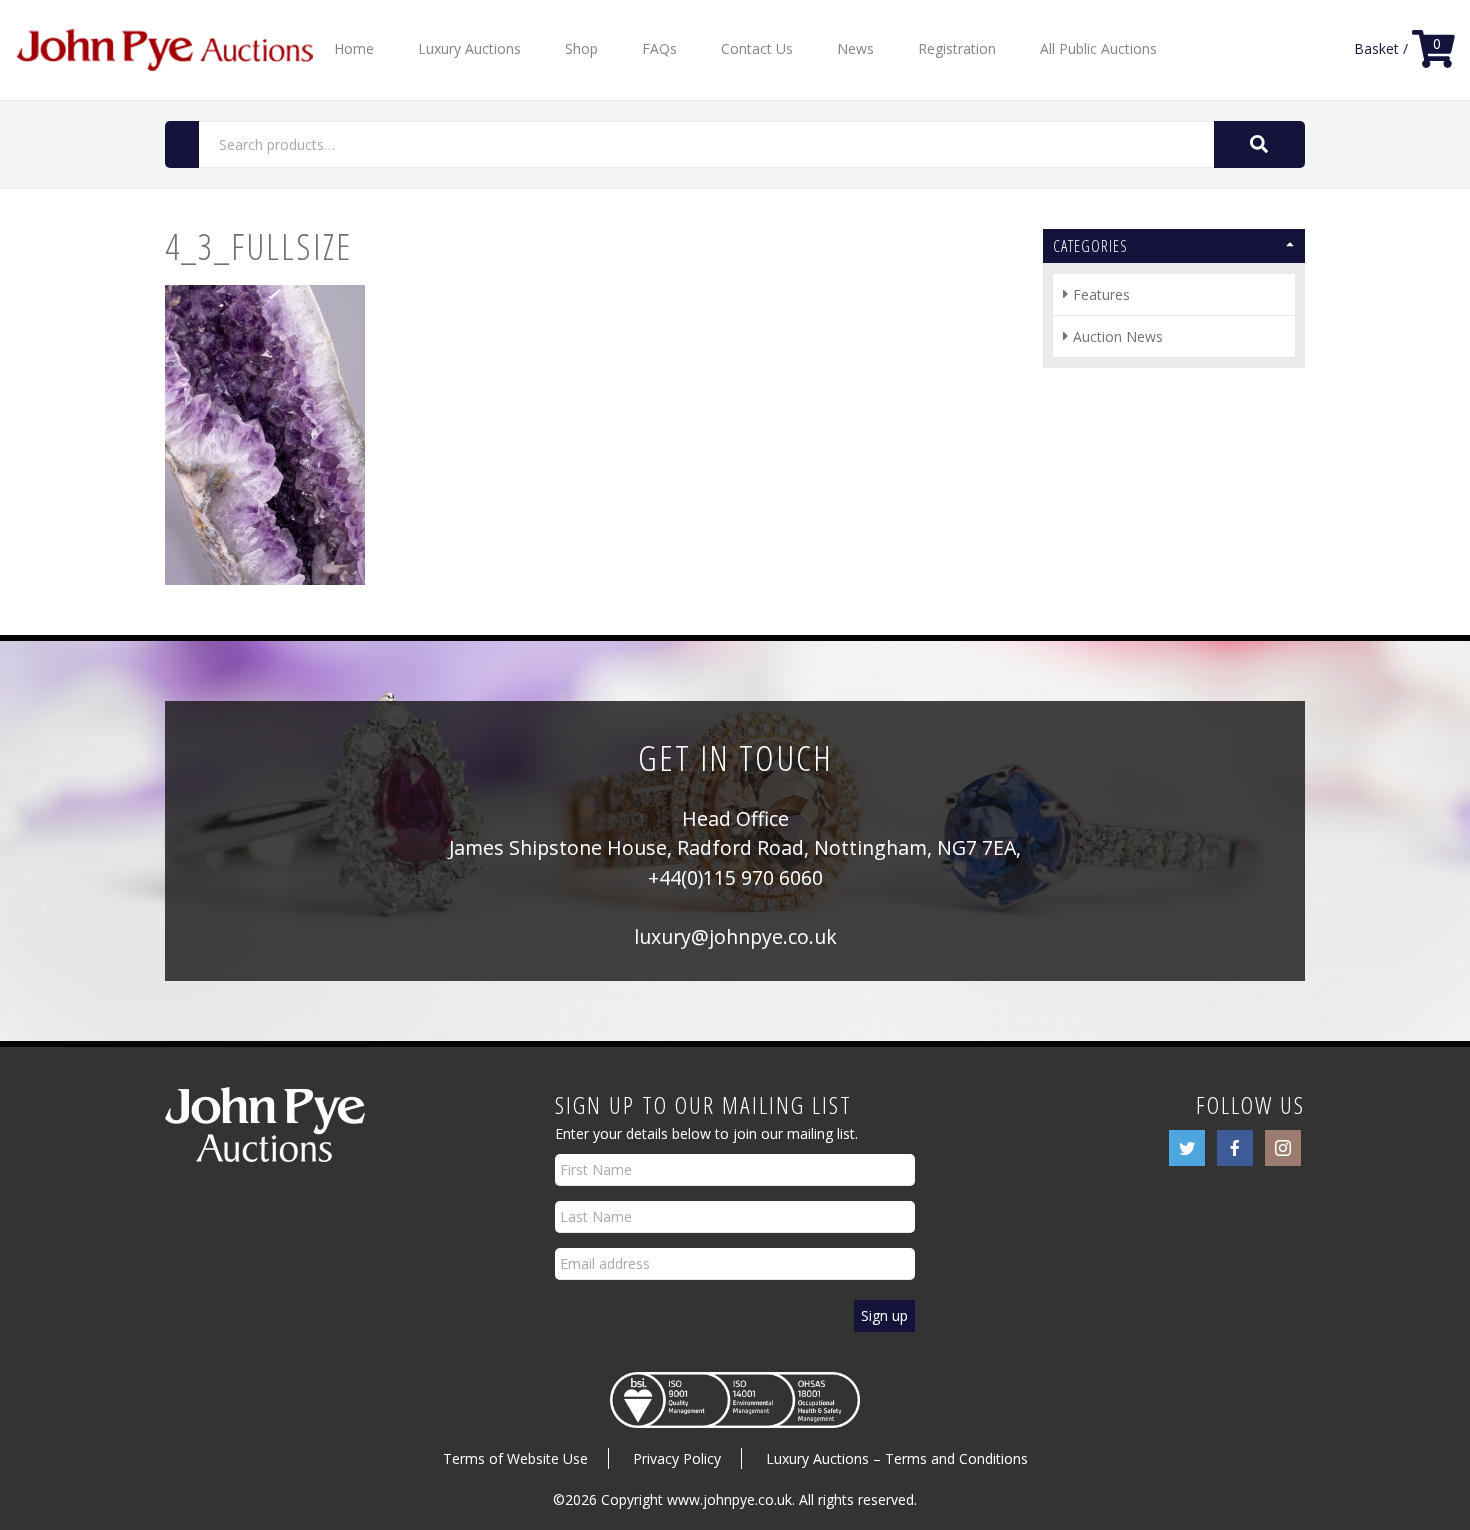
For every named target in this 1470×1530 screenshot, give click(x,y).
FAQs (659, 48)
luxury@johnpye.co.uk (735, 936)
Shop (581, 48)
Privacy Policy (677, 1458)
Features (1101, 294)
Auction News (1118, 336)
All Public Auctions (1098, 48)
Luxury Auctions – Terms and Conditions (897, 1458)
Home (354, 48)
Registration (957, 48)
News (855, 48)
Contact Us (757, 48)
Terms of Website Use (515, 1458)
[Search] (1259, 144)
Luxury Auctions (469, 48)
